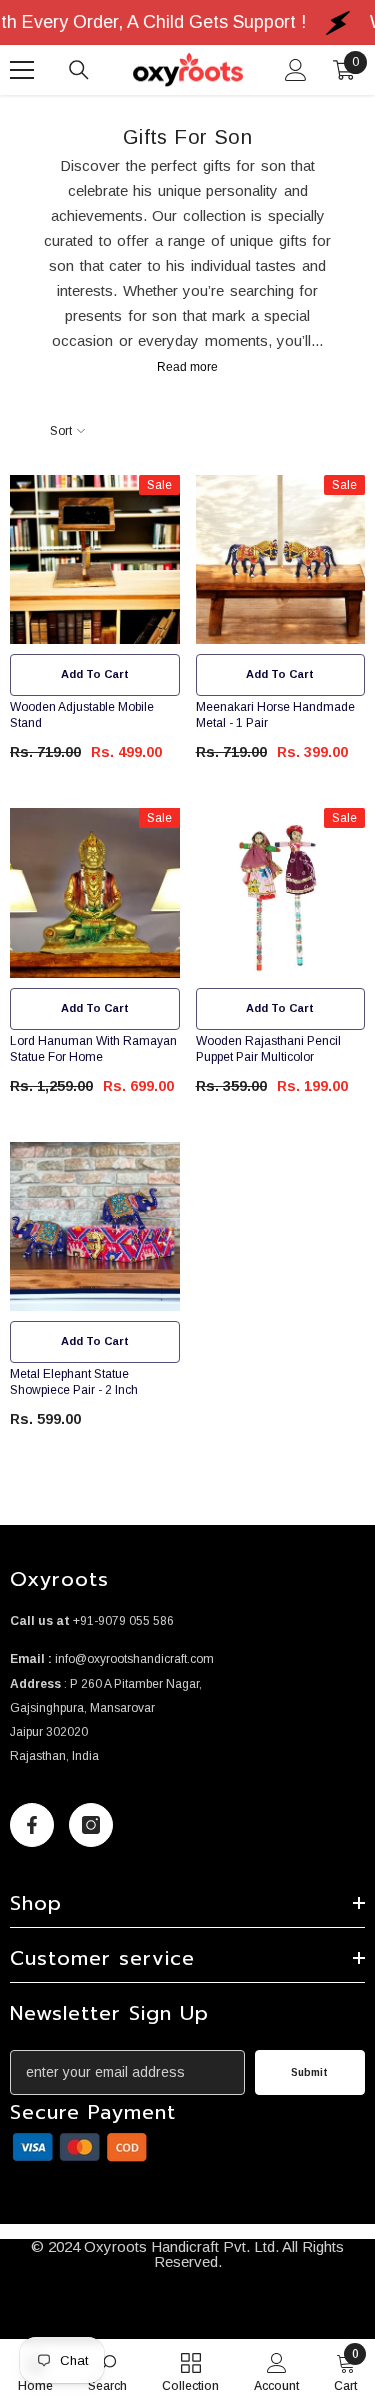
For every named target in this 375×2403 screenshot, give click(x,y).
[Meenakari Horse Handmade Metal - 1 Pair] (281, 560)
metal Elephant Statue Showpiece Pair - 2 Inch (74, 1382)
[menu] (22, 70)
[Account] (296, 70)
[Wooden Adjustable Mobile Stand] (95, 560)
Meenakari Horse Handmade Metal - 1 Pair (275, 715)
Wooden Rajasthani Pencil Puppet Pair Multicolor (268, 1049)
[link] (80, 2147)
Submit (309, 2072)
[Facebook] (32, 1825)
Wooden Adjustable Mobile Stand (82, 715)
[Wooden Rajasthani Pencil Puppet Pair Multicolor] (281, 893)
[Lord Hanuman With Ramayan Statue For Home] (95, 893)
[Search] (79, 70)
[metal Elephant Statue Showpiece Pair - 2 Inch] (95, 1227)
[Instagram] (91, 1825)
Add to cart (95, 674)
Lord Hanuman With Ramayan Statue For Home (93, 1049)
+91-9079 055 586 (123, 1621)
